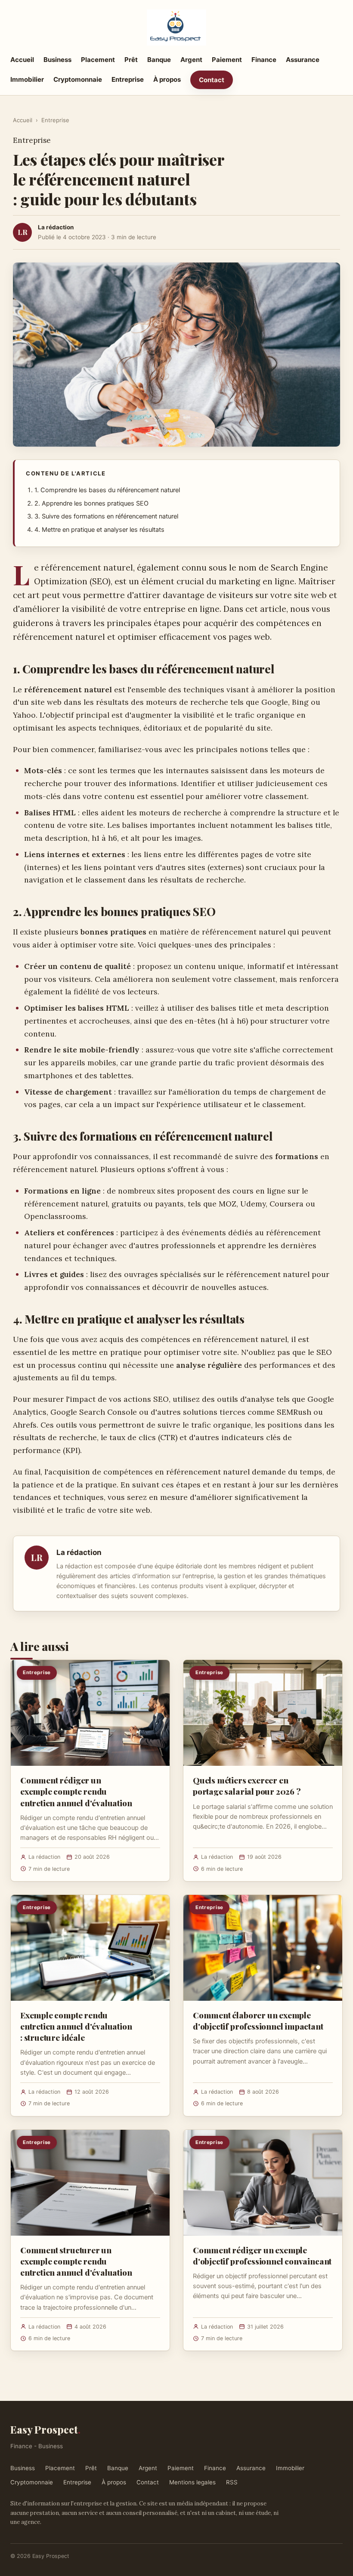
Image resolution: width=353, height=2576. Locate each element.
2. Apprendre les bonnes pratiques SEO (91, 503)
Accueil (22, 60)
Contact (212, 80)
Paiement (227, 60)
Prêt (131, 60)
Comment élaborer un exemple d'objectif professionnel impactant (258, 2021)
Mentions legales (192, 2482)
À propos (167, 79)
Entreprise (128, 79)
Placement (98, 60)
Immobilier (27, 79)
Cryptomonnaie (78, 79)
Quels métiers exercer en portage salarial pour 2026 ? (247, 1786)
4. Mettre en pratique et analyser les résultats (99, 530)
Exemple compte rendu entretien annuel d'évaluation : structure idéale (76, 2026)
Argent (191, 60)
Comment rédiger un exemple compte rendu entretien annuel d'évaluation (76, 1791)
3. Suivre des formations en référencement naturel (106, 516)
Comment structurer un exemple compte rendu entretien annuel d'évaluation (76, 2261)
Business (57, 60)
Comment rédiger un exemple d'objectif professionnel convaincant (262, 2255)
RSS (232, 2482)
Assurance (303, 60)
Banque (159, 60)
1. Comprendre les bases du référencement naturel (107, 490)
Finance (264, 60)
